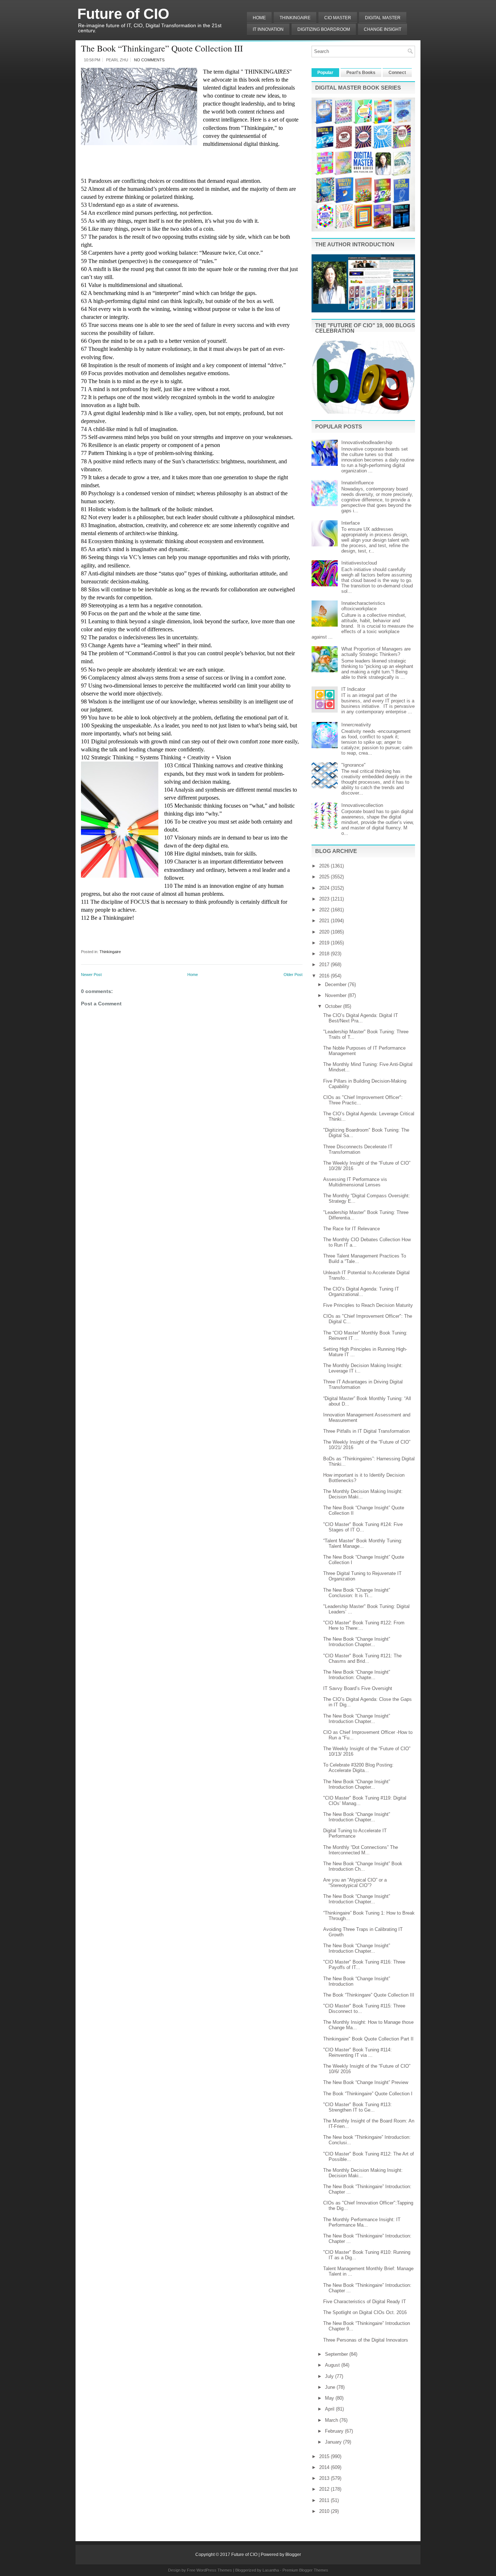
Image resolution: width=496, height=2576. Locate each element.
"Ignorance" (353, 765)
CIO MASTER (338, 18)
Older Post (293, 975)
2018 (325, 954)
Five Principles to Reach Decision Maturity (368, 1305)
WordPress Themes (214, 2570)
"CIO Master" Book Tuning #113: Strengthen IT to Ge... (357, 2107)
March (332, 2420)
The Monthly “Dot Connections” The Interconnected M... (361, 1850)
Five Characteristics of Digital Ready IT (365, 2302)
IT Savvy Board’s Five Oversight (358, 1688)
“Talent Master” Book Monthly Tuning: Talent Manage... (363, 1543)
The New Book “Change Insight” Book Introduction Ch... (363, 1866)
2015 (325, 2456)
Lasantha (271, 2570)
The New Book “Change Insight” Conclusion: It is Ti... (357, 1593)
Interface (351, 523)
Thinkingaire (110, 952)
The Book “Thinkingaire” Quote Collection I (368, 2094)
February (335, 2431)
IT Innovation (268, 29)
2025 (325, 877)
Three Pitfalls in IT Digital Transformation (366, 1431)
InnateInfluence (357, 483)
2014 (325, 2467)
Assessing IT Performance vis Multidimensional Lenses (355, 1182)
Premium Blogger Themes (305, 2570)
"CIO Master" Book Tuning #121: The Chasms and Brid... (362, 1658)
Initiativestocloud (359, 563)
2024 (325, 888)
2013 (325, 2478)
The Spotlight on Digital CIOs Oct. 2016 (365, 2312)
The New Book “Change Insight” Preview (366, 2082)
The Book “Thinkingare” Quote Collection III (162, 48)
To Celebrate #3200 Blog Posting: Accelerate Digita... (358, 1768)
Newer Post (91, 975)
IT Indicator (353, 689)
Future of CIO (123, 14)
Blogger (293, 2555)
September (337, 2354)
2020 (325, 932)
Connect (397, 73)
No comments (149, 60)
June (331, 2387)
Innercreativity (356, 725)
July (330, 2376)
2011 (325, 2500)
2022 (325, 910)
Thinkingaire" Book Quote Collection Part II (368, 2039)
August (333, 2365)
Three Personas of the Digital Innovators (366, 2340)
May (330, 2398)
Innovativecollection (362, 805)
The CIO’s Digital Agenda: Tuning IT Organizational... (361, 1292)
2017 (325, 965)
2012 (325, 2489)
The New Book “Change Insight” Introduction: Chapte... (357, 1675)
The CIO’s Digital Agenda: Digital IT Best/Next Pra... (361, 1018)
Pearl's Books (361, 73)
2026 (325, 866)
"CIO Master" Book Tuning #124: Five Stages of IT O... (363, 1527)
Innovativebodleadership (367, 442)
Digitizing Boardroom (324, 29)
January (334, 2442)
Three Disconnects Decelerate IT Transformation (358, 1149)
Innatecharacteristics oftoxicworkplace (363, 606)
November (336, 995)
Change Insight (383, 29)
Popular (325, 73)
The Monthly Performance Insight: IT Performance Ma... (362, 2222)
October (334, 1006)
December (336, 985)
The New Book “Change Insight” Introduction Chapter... (357, 1642)
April (330, 2409)
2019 (325, 943)
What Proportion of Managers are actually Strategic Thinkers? (376, 652)
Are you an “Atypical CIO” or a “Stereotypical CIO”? (355, 1883)
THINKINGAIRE (295, 18)
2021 (325, 921)
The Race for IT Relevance (351, 1229)
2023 (325, 899)
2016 (325, 976)
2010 (325, 2511)
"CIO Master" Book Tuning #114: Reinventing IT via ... (357, 2052)
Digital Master (383, 18)
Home (259, 18)
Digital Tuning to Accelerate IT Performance (355, 1833)
